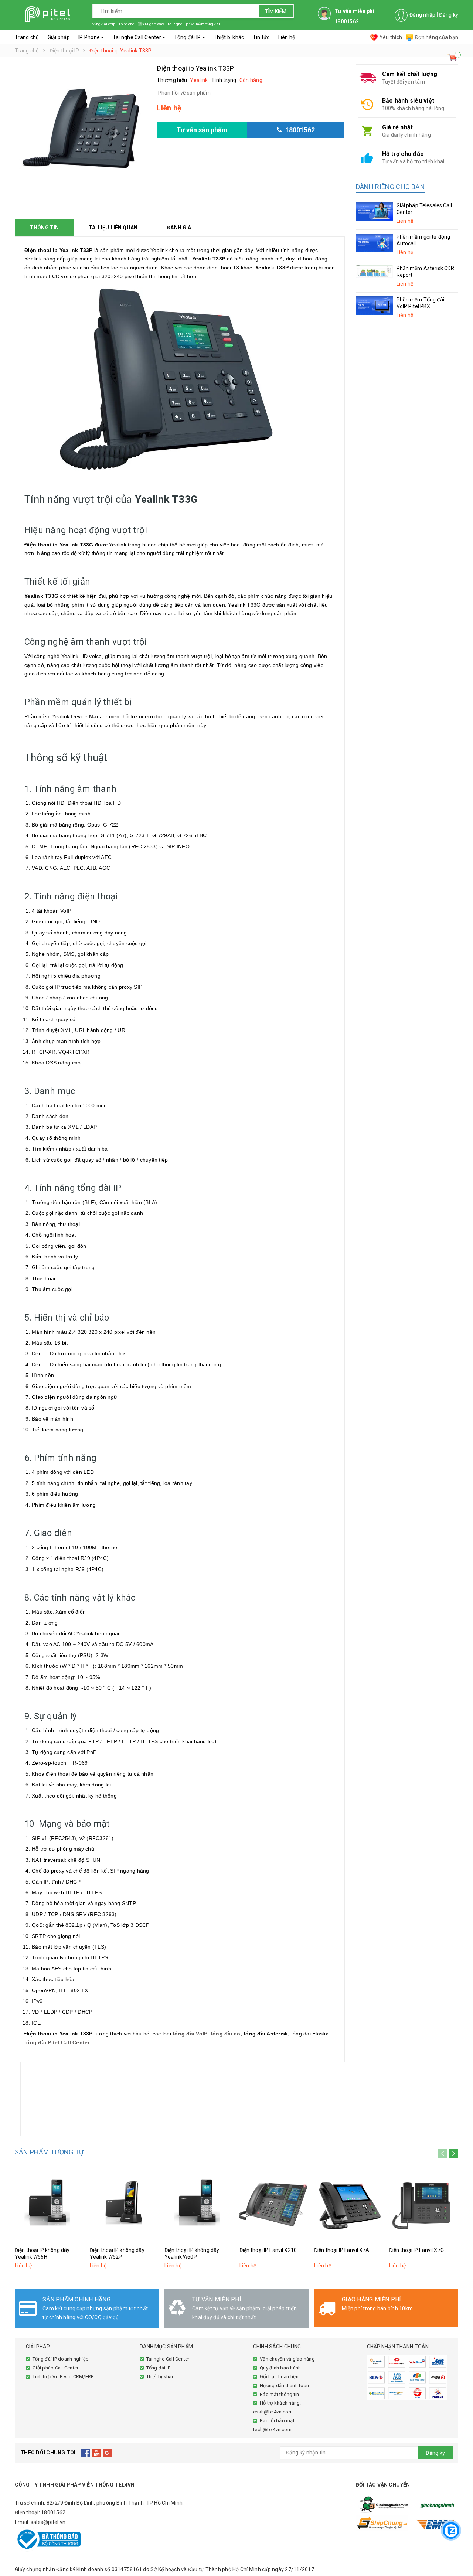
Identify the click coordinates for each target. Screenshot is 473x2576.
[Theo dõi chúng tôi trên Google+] (108, 2453)
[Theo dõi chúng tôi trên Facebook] (86, 2453)
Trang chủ (27, 37)
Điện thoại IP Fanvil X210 (268, 2250)
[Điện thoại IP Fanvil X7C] (424, 2203)
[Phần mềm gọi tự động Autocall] (374, 243)
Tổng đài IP (188, 37)
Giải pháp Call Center (55, 2368)
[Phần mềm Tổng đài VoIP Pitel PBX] (374, 306)
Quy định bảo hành (280, 2368)
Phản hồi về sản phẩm (184, 93)
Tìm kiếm (276, 11)
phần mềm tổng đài (203, 24)
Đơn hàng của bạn (437, 37)
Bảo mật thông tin (279, 2394)
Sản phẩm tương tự (49, 2152)
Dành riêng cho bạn (390, 187)
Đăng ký (449, 15)
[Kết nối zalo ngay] (451, 2530)
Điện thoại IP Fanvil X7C (416, 2250)
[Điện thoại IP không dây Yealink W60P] (199, 2203)
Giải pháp (59, 37)
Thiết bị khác (229, 37)
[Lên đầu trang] (460, 2508)
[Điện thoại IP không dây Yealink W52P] (125, 2203)
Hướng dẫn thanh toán (284, 2386)
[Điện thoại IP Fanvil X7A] (349, 2203)
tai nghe (175, 24)
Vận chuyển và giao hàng (287, 2359)
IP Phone (90, 37)
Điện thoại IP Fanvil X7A (342, 2250)
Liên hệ (287, 37)
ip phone (127, 24)
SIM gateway (151, 24)
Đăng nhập (422, 15)
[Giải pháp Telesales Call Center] (374, 211)
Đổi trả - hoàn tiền (279, 2377)
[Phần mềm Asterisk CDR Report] (374, 271)
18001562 (53, 2512)
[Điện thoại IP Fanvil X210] (274, 2203)
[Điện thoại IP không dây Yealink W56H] (50, 2203)
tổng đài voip (104, 24)
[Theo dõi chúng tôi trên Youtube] (97, 2453)
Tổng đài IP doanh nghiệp (61, 2359)
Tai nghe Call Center (137, 37)
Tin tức (261, 37)
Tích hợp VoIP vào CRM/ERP (63, 2377)
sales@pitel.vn (48, 2522)
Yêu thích (391, 37)
